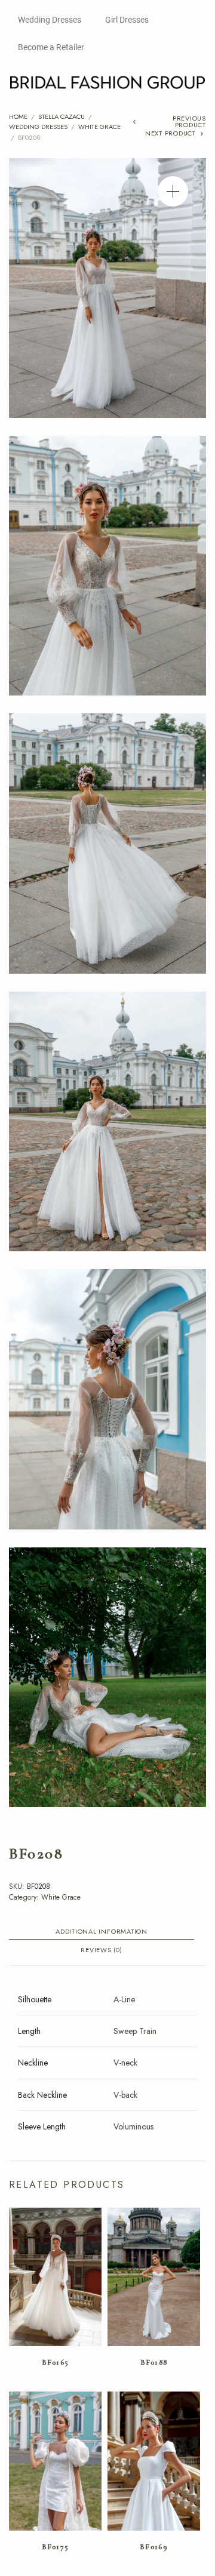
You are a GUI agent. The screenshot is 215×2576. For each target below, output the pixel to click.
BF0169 (154, 2547)
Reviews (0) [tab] (101, 1951)
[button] (173, 191)
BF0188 (154, 2362)
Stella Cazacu (62, 116)
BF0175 (56, 2547)
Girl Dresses (127, 20)
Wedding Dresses (50, 20)
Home (18, 116)
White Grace (99, 127)
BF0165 (56, 2362)
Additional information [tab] (102, 1932)
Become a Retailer (51, 47)
